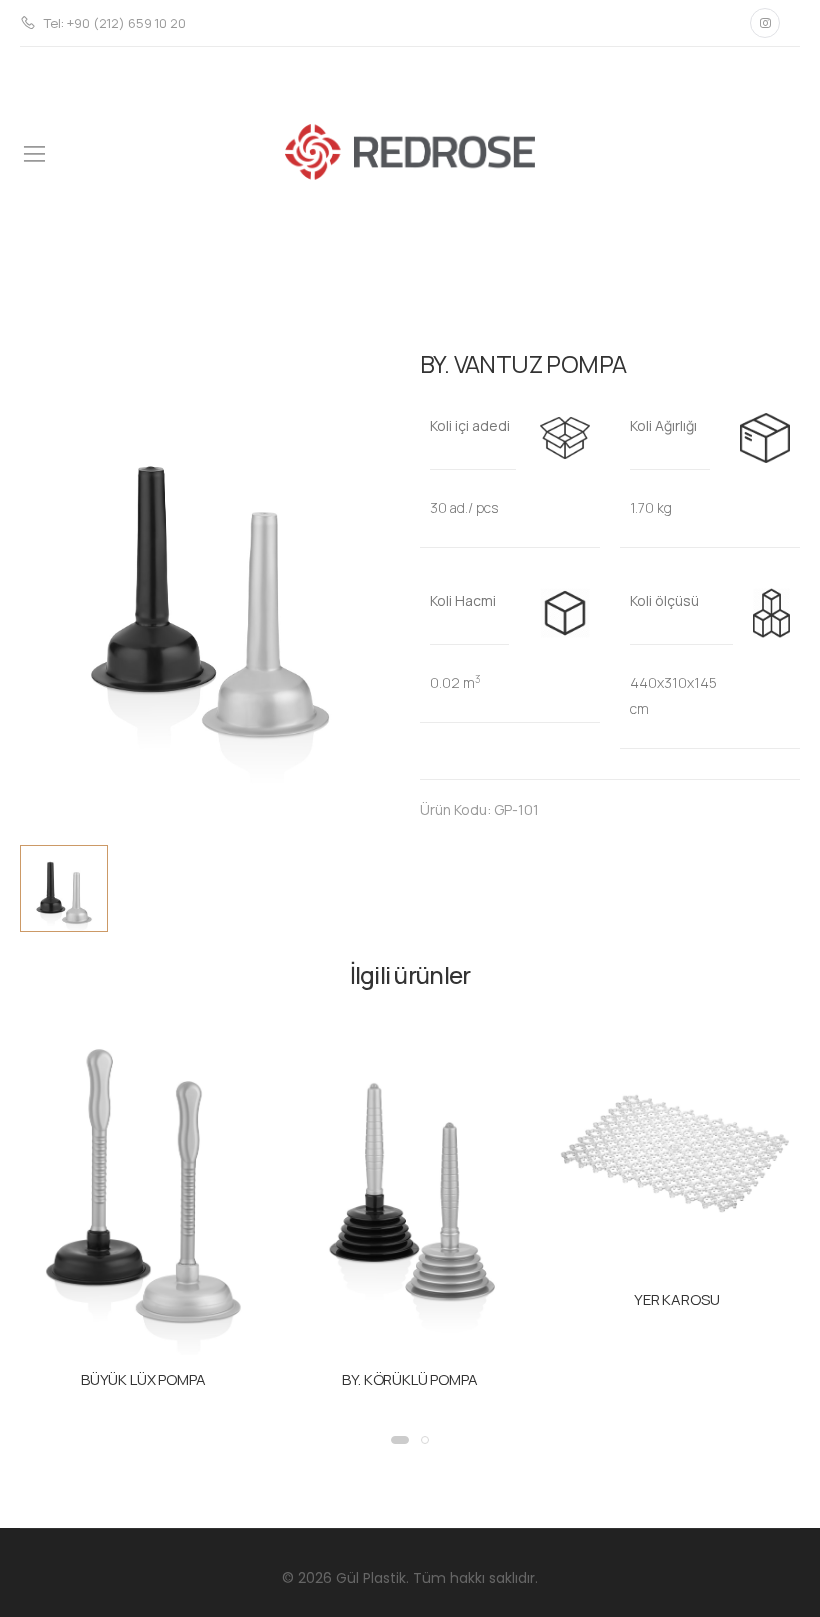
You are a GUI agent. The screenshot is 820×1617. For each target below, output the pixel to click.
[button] (400, 1440)
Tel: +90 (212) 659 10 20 (115, 23)
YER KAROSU (677, 1299)
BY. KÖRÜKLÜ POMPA (409, 1379)
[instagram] (765, 23)
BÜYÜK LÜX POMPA (143, 1379)
